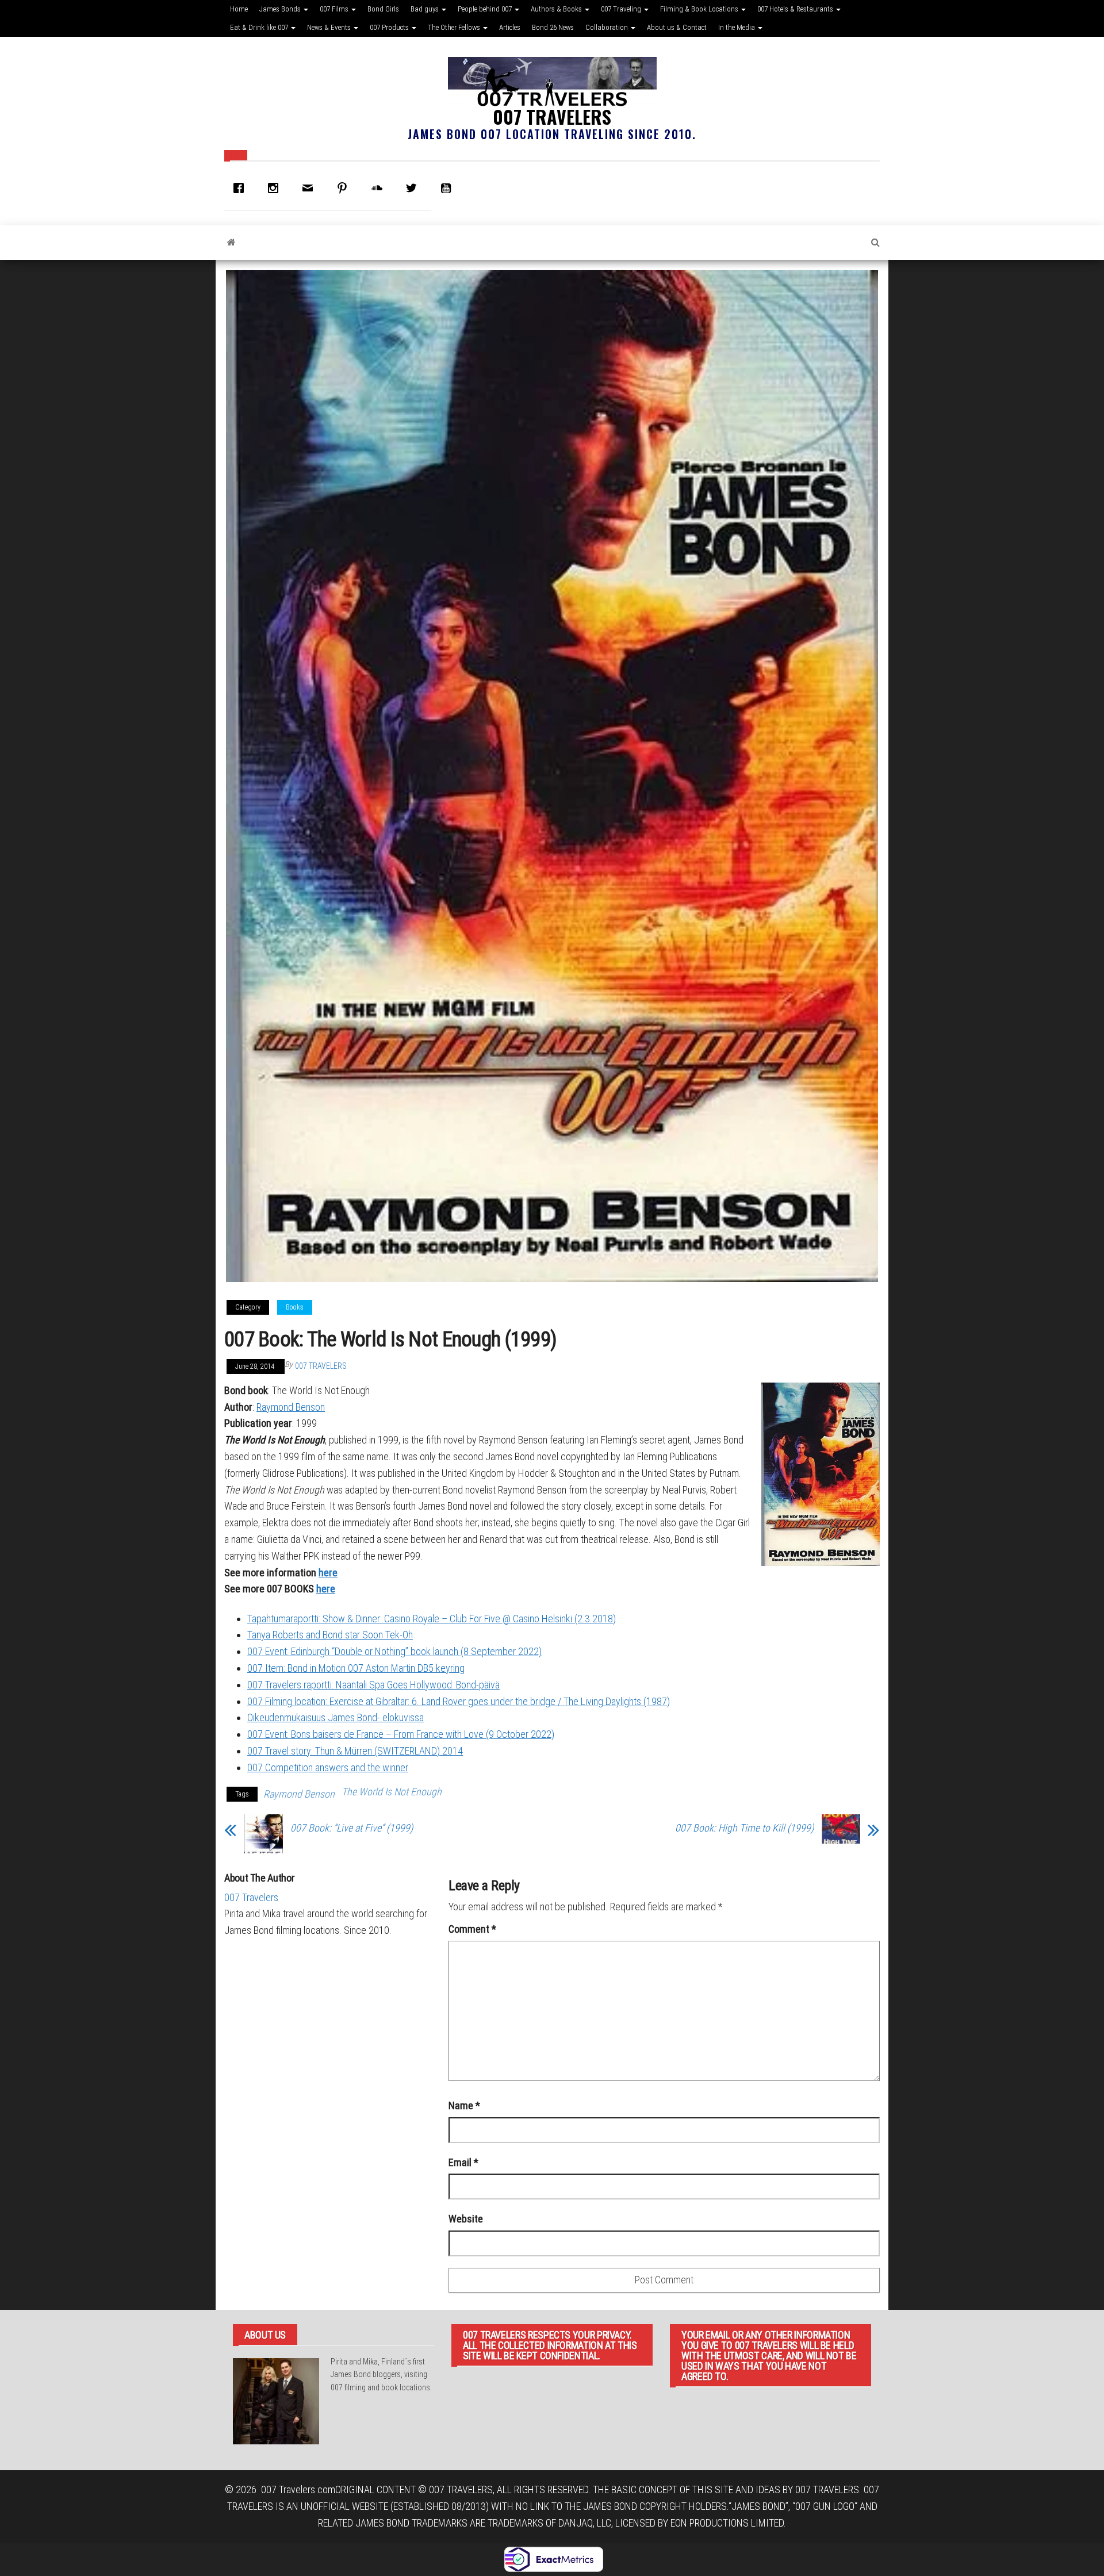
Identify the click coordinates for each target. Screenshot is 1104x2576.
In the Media (737, 27)
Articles (510, 27)
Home (239, 9)
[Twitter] (414, 188)
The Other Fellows (455, 27)
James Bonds (281, 9)
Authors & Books (557, 9)
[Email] (310, 188)
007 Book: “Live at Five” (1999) (352, 1828)
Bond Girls (383, 9)
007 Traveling (622, 9)
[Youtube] (448, 188)
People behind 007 (486, 9)
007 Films (335, 9)
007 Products (390, 27)
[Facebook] (241, 188)
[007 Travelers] (231, 243)
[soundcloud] (379, 188)
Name (464, 2105)
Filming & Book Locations (700, 9)
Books (295, 1307)
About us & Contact (677, 27)
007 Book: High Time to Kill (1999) (744, 1828)
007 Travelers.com (298, 2489)
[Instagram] (276, 188)
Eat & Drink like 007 (260, 27)
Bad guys (425, 9)
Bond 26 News (553, 27)
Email (463, 2162)
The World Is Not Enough (392, 1792)
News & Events (330, 27)
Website (466, 2219)
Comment (472, 1929)
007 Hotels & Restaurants (796, 9)
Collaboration (607, 27)
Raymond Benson (291, 1407)
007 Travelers (552, 116)
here (326, 1589)
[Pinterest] (345, 188)
